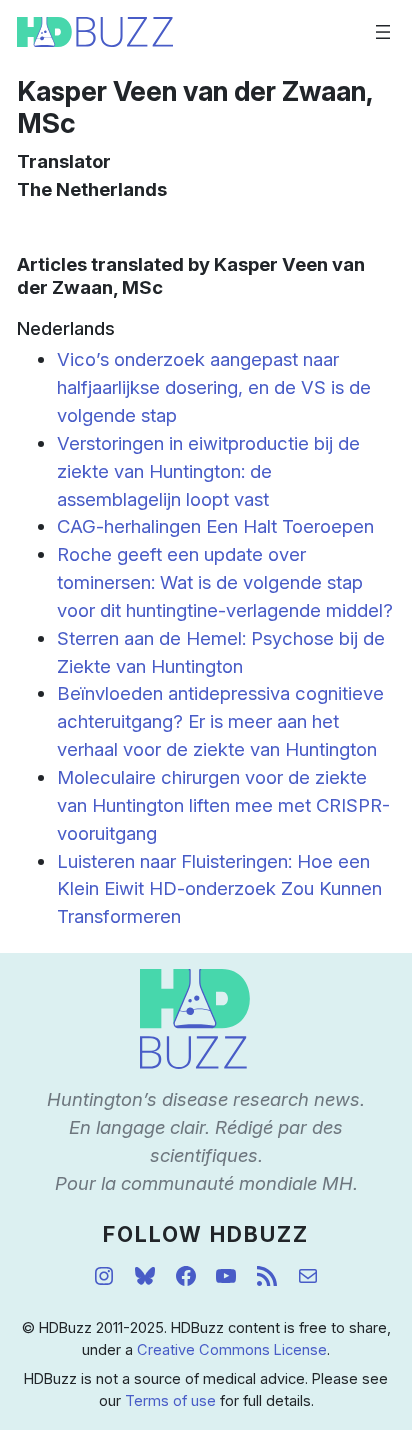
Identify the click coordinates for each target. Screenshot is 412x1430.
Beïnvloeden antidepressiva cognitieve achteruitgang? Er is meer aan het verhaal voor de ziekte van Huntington (220, 721)
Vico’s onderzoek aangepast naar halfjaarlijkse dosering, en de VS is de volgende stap (214, 387)
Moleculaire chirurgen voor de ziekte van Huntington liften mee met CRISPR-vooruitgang (223, 805)
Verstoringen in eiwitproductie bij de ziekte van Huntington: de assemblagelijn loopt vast (208, 471)
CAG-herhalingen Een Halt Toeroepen (215, 526)
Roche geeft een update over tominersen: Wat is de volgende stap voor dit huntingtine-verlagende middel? (225, 582)
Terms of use (170, 1401)
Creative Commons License (232, 1350)
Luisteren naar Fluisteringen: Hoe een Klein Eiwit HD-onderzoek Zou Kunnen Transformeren (219, 889)
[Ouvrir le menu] (383, 32)
